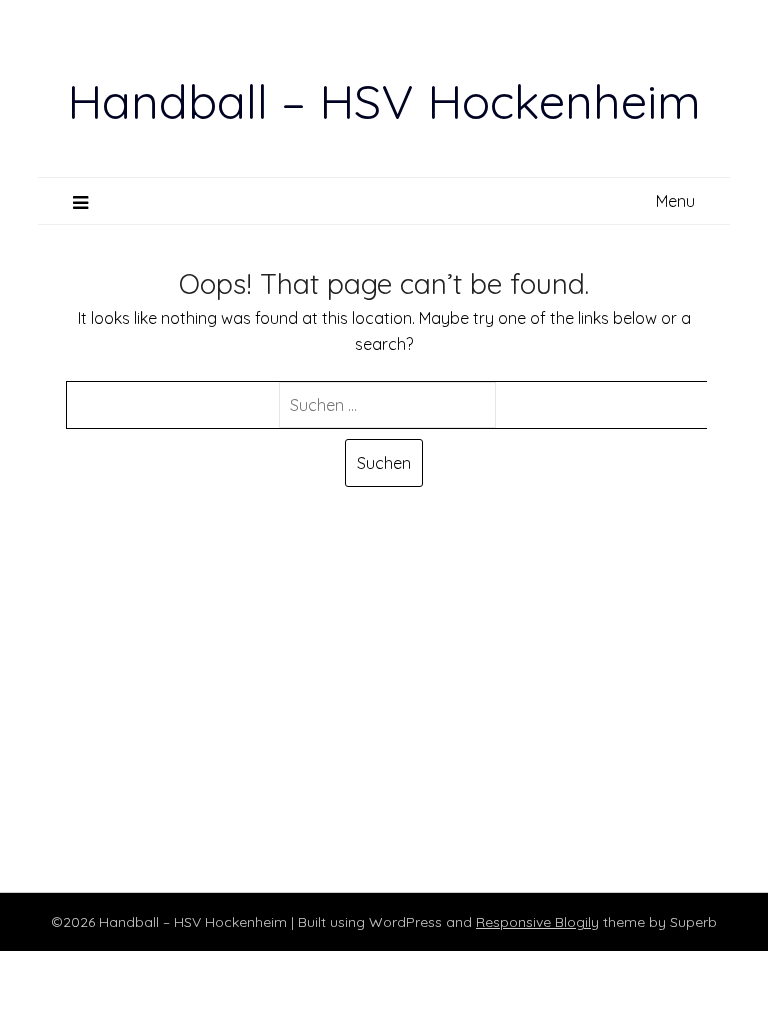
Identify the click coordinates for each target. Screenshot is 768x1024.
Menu (675, 201)
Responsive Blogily (537, 922)
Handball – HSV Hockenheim (384, 101)
